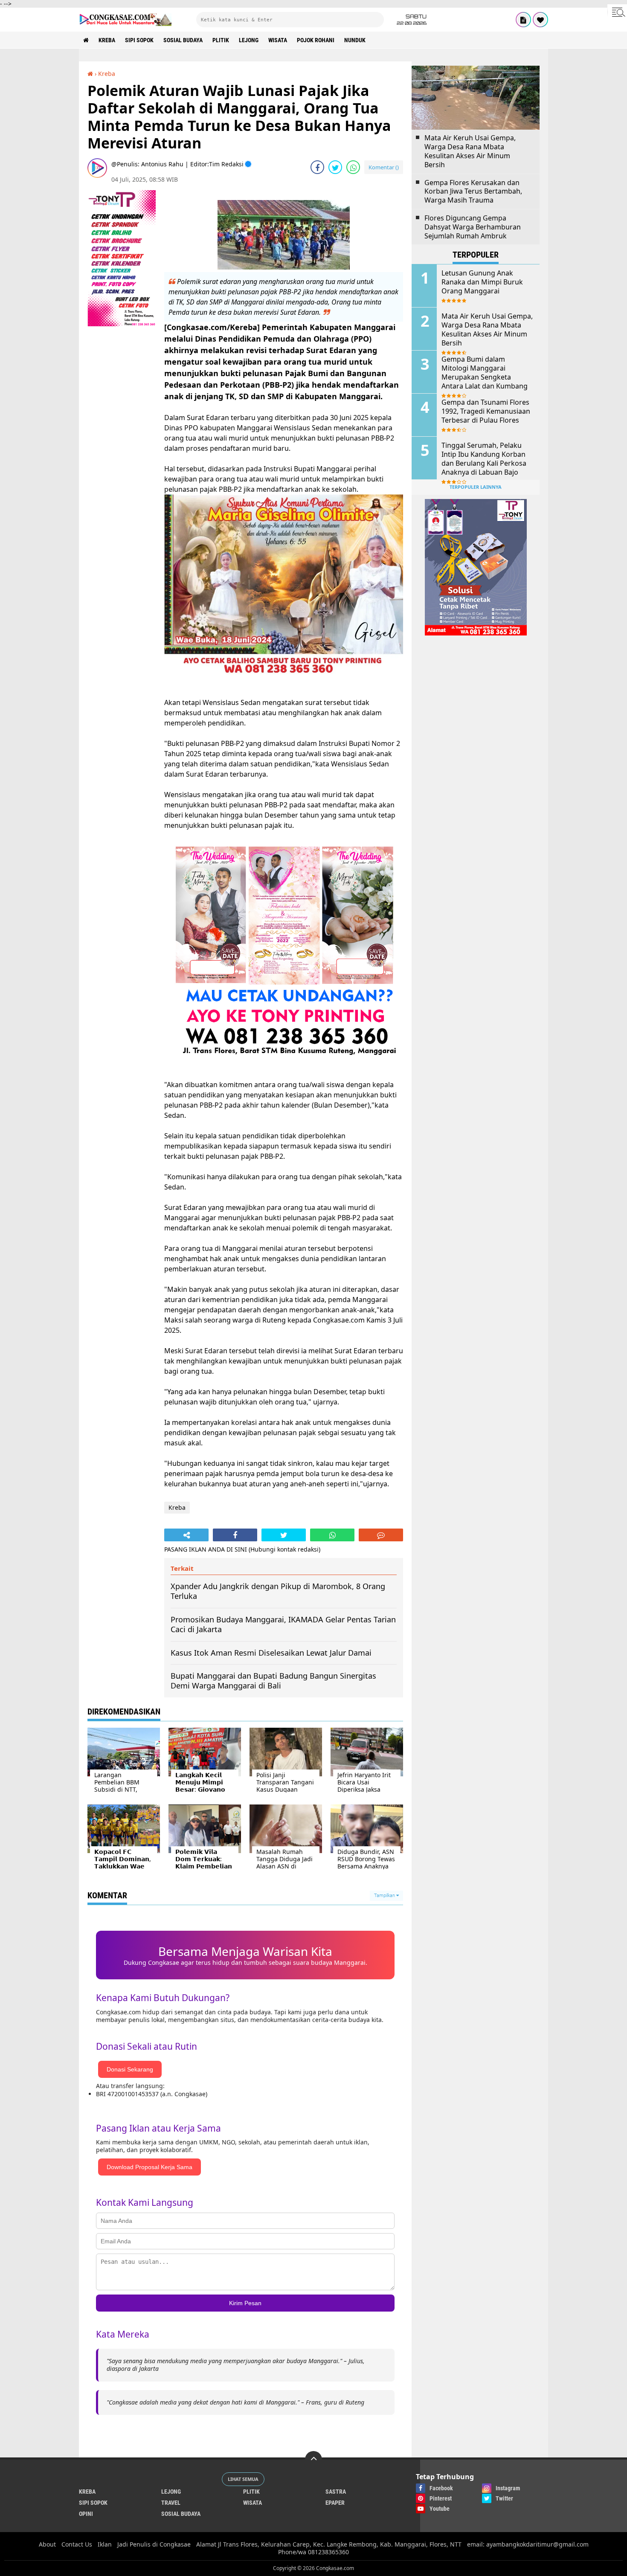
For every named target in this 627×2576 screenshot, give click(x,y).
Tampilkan (385, 1896)
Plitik (221, 40)
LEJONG (249, 40)
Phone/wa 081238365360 (313, 2552)
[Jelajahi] (617, 12)
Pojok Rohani (316, 40)
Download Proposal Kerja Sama (149, 2167)
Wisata (278, 40)
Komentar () (384, 167)
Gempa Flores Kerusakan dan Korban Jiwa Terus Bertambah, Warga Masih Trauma (473, 191)
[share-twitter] (335, 167)
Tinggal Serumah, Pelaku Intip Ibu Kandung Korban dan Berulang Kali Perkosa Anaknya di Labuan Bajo (484, 459)
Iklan (105, 2544)
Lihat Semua (243, 2479)
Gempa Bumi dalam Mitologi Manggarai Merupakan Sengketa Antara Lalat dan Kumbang (485, 373)
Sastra (336, 2492)
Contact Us (77, 2544)
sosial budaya (183, 40)
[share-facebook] (317, 167)
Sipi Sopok (139, 40)
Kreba (107, 40)
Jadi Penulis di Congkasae (154, 2544)
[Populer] (540, 20)
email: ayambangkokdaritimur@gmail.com (528, 2544)
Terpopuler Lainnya (476, 487)
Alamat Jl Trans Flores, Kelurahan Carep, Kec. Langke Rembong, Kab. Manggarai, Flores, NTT (329, 2544)
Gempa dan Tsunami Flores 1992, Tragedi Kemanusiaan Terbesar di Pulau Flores (486, 411)
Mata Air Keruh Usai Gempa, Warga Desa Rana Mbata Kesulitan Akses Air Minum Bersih (470, 151)
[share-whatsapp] (353, 167)
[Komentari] (381, 1535)
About (47, 2544)
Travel (171, 2503)
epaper (335, 2503)
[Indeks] (523, 20)
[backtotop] (313, 2460)
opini (86, 2514)
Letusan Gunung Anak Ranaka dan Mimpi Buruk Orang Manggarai (482, 282)
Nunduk (355, 40)
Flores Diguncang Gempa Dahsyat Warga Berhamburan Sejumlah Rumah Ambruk (473, 227)
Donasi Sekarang (130, 2069)
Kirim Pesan (245, 2303)
